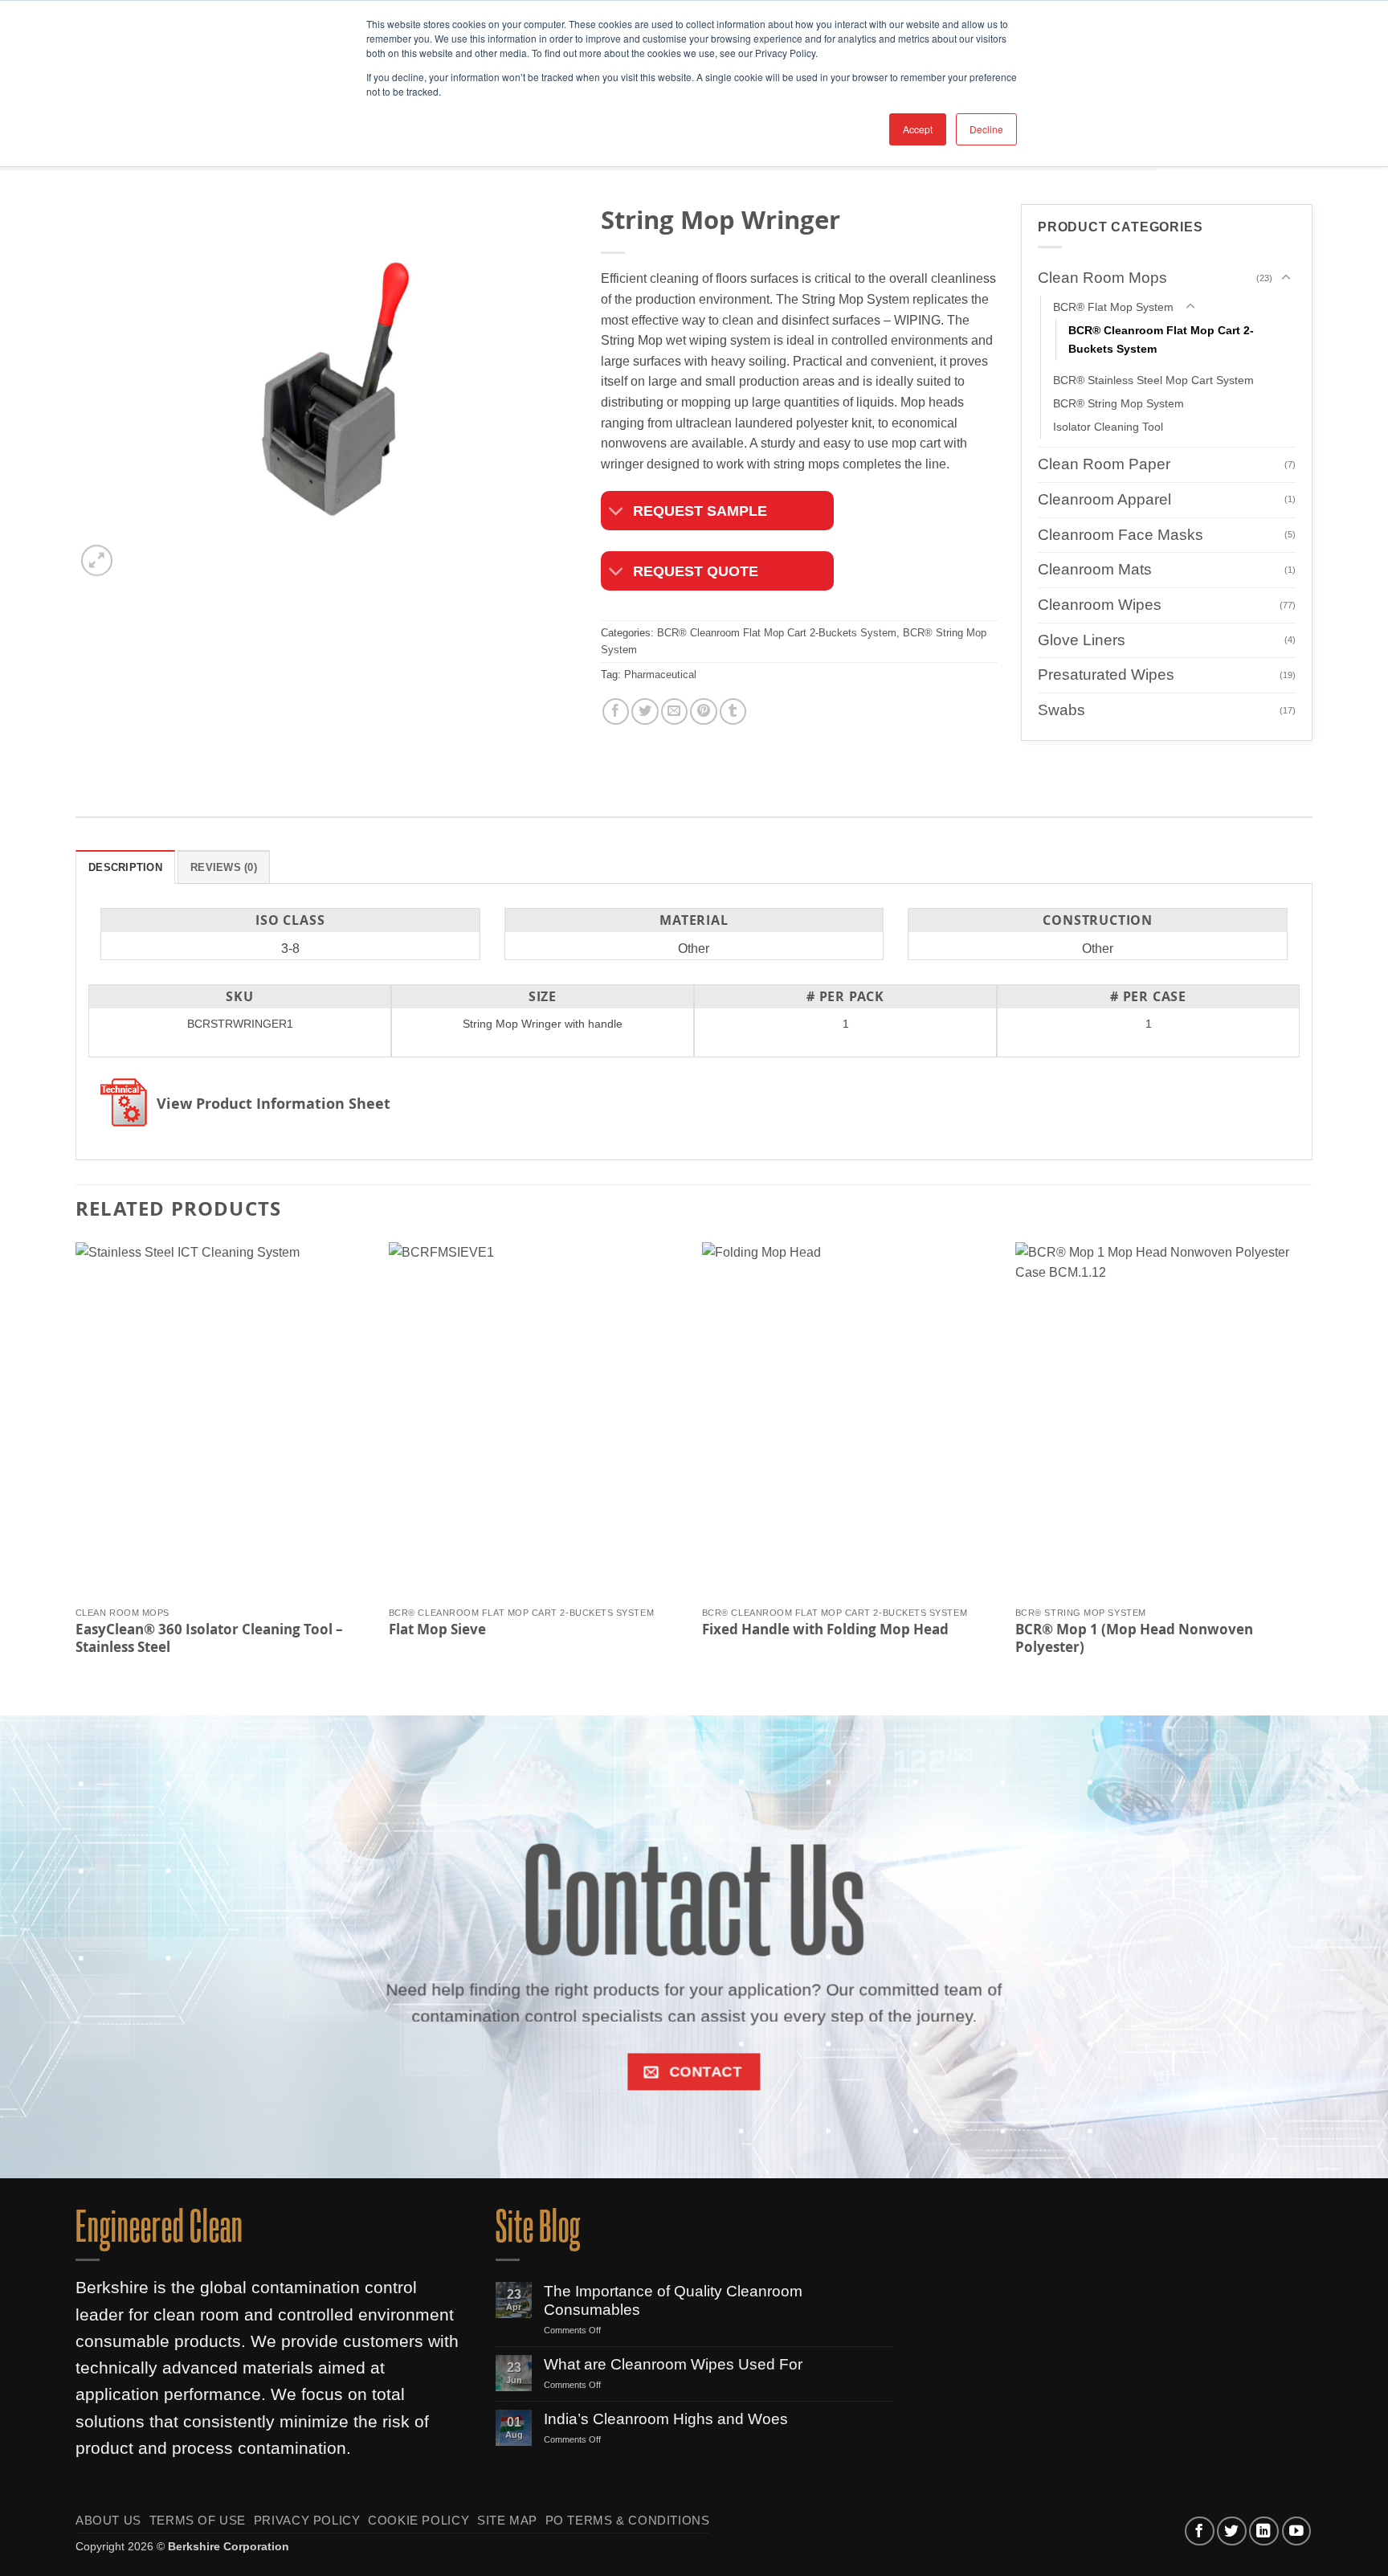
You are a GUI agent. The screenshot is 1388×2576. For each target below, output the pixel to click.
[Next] (1312, 1465)
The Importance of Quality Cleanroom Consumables (673, 2300)
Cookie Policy (418, 2521)
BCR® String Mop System (1119, 403)
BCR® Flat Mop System (1113, 307)
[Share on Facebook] (616, 711)
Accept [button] (918, 129)
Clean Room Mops (1102, 278)
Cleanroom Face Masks (1121, 534)
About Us (108, 2521)
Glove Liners (1082, 640)
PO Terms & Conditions (628, 2521)
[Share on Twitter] (645, 711)
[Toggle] (616, 512)
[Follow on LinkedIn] (1264, 2531)
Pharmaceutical (660, 675)
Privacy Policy (307, 2521)
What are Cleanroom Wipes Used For (673, 2364)
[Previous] (76, 1465)
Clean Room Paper (1104, 464)
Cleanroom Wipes (1100, 605)
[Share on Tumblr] (733, 711)
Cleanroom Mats (1095, 569)
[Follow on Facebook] (1200, 2531)
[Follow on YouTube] (1297, 2531)
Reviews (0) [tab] (224, 867)
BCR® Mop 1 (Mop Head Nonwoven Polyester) (1134, 1638)
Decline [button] (986, 129)
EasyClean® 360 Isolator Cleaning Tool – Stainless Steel (209, 1638)
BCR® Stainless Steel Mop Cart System (1153, 380)
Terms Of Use (198, 2521)
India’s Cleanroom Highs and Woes (666, 2419)
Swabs (1061, 710)
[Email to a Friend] (674, 711)
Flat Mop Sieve (437, 1629)
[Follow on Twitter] (1232, 2531)
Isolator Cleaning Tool (1108, 427)
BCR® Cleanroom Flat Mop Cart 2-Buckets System (777, 633)
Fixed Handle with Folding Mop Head (825, 1629)
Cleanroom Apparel (1104, 499)
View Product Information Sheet (274, 1104)
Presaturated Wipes (1106, 675)
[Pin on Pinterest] (703, 711)
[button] (97, 560)
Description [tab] (125, 867)
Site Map (507, 2521)
